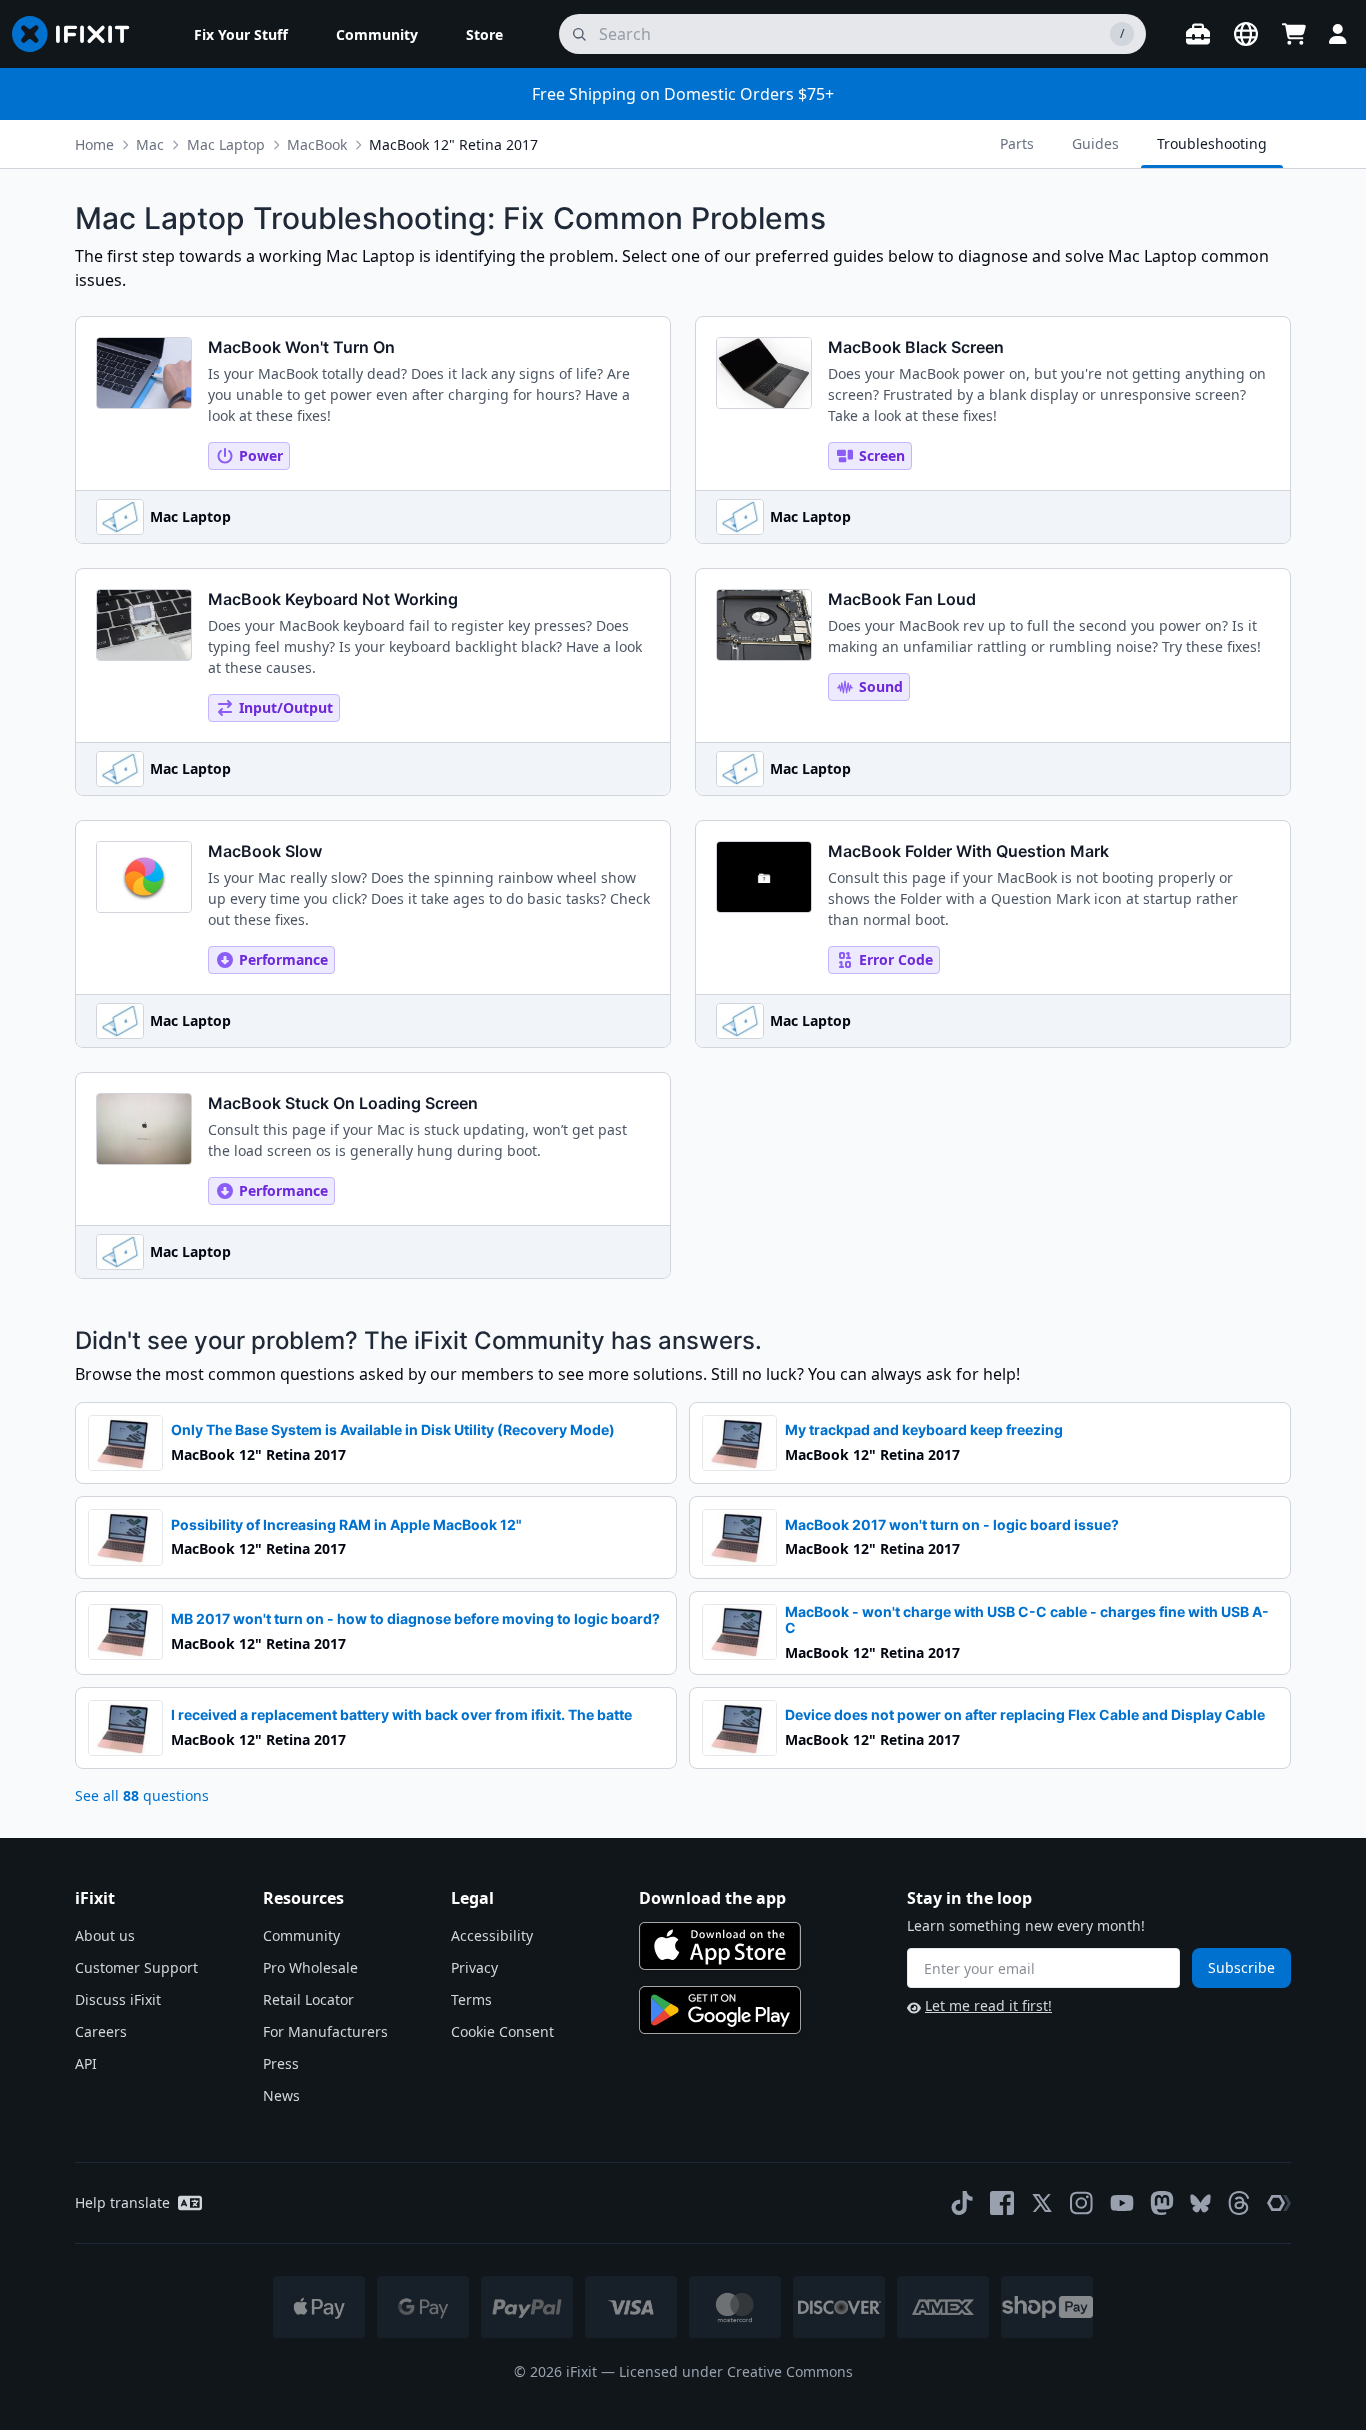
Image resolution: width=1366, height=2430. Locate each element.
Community (301, 1935)
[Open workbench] (1198, 34)
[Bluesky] (1200, 2203)
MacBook (317, 144)
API (86, 2063)
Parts (1017, 143)
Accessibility (492, 1935)
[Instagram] (1082, 2203)
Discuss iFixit (118, 1999)
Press (281, 2063)
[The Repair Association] (1279, 2203)
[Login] (1338, 34)
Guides (1095, 143)
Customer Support (136, 1967)
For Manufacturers (325, 2031)
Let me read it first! (988, 2005)
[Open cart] (1294, 34)
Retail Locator (308, 1999)
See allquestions (142, 1795)
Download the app (712, 1898)
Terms (471, 1999)
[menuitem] (241, 34)
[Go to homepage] (79, 34)
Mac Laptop (226, 144)
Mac (150, 144)
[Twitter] (1042, 2203)
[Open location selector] (1246, 34)
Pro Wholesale (310, 1967)
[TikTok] (962, 2203)
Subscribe (1241, 1967)
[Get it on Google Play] (720, 2010)
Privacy (474, 1967)
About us (105, 1935)
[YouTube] (1122, 2203)
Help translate (122, 2202)
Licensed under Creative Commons (736, 2371)
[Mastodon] (1162, 2203)
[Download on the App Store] (720, 1946)
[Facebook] (1002, 2203)
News (281, 2095)
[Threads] (1239, 2203)
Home (94, 144)
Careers (101, 2031)
